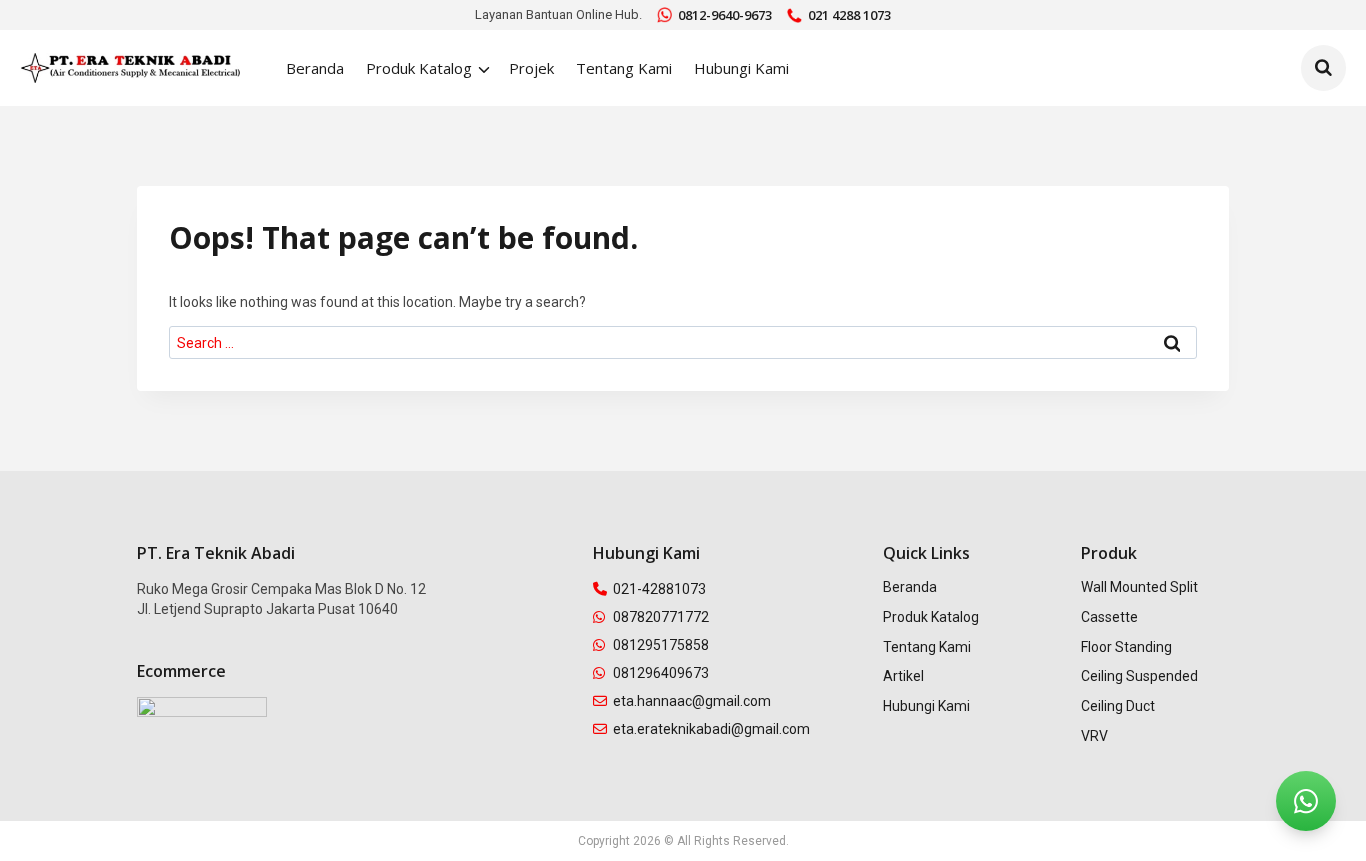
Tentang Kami (624, 68)
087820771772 (661, 617)
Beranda (315, 68)
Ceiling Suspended (1139, 676)
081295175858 (661, 645)
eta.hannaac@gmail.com (692, 701)
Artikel (903, 676)
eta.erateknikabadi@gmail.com (711, 729)
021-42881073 (659, 589)
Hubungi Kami (741, 68)
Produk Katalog (931, 617)
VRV (1094, 736)
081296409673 (661, 673)
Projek (531, 68)
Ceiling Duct (1118, 706)
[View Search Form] (1323, 68)
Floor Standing (1126, 647)
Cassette (1109, 617)
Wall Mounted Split (1139, 587)
